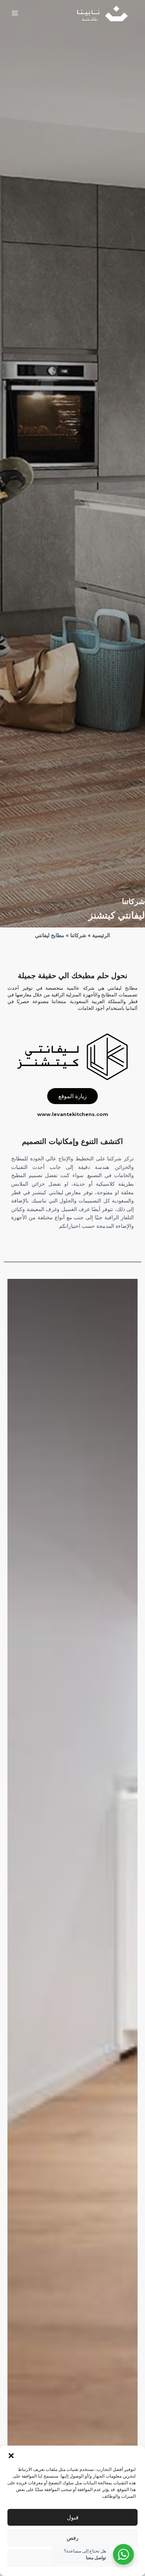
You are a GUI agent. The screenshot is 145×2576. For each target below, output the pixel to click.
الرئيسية (101, 935)
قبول (73, 2517)
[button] (11, 2455)
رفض (72, 2538)
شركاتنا (78, 935)
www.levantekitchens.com (73, 1114)
